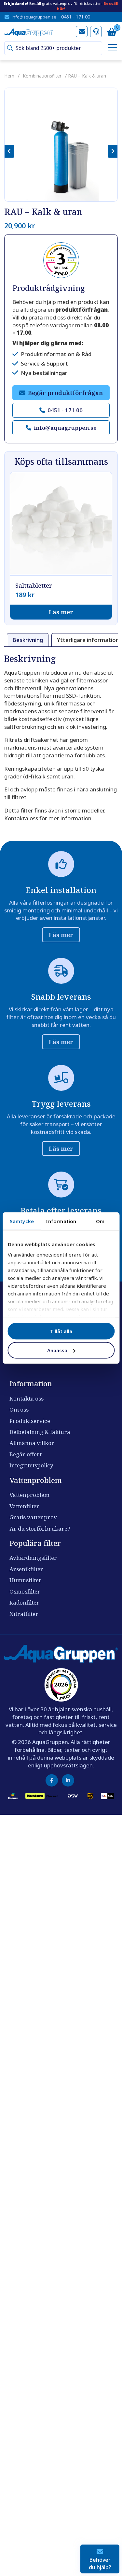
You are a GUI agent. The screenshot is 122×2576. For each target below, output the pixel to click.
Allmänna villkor (32, 1443)
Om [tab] (100, 1221)
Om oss (19, 1409)
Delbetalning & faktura (40, 1432)
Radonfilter (24, 1602)
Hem (9, 76)
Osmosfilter (25, 1591)
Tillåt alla (61, 1331)
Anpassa (57, 1350)
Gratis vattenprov (33, 1517)
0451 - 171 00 (76, 17)
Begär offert (26, 1454)
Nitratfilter (24, 1614)
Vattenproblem (29, 1495)
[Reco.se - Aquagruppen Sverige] (61, 260)
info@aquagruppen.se (34, 17)
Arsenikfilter (26, 1569)
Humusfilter (26, 1580)
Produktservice (30, 1421)
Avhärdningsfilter (33, 1558)
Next (113, 151)
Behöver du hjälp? (100, 2563)
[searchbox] (56, 48)
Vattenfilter (24, 1506)
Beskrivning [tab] (28, 640)
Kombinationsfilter (42, 76)
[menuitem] (111, 48)
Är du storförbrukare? (40, 1529)
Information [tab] (61, 1221)
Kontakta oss (27, 1398)
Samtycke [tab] (22, 1221)
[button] (10, 48)
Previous (9, 151)
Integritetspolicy (31, 1465)
